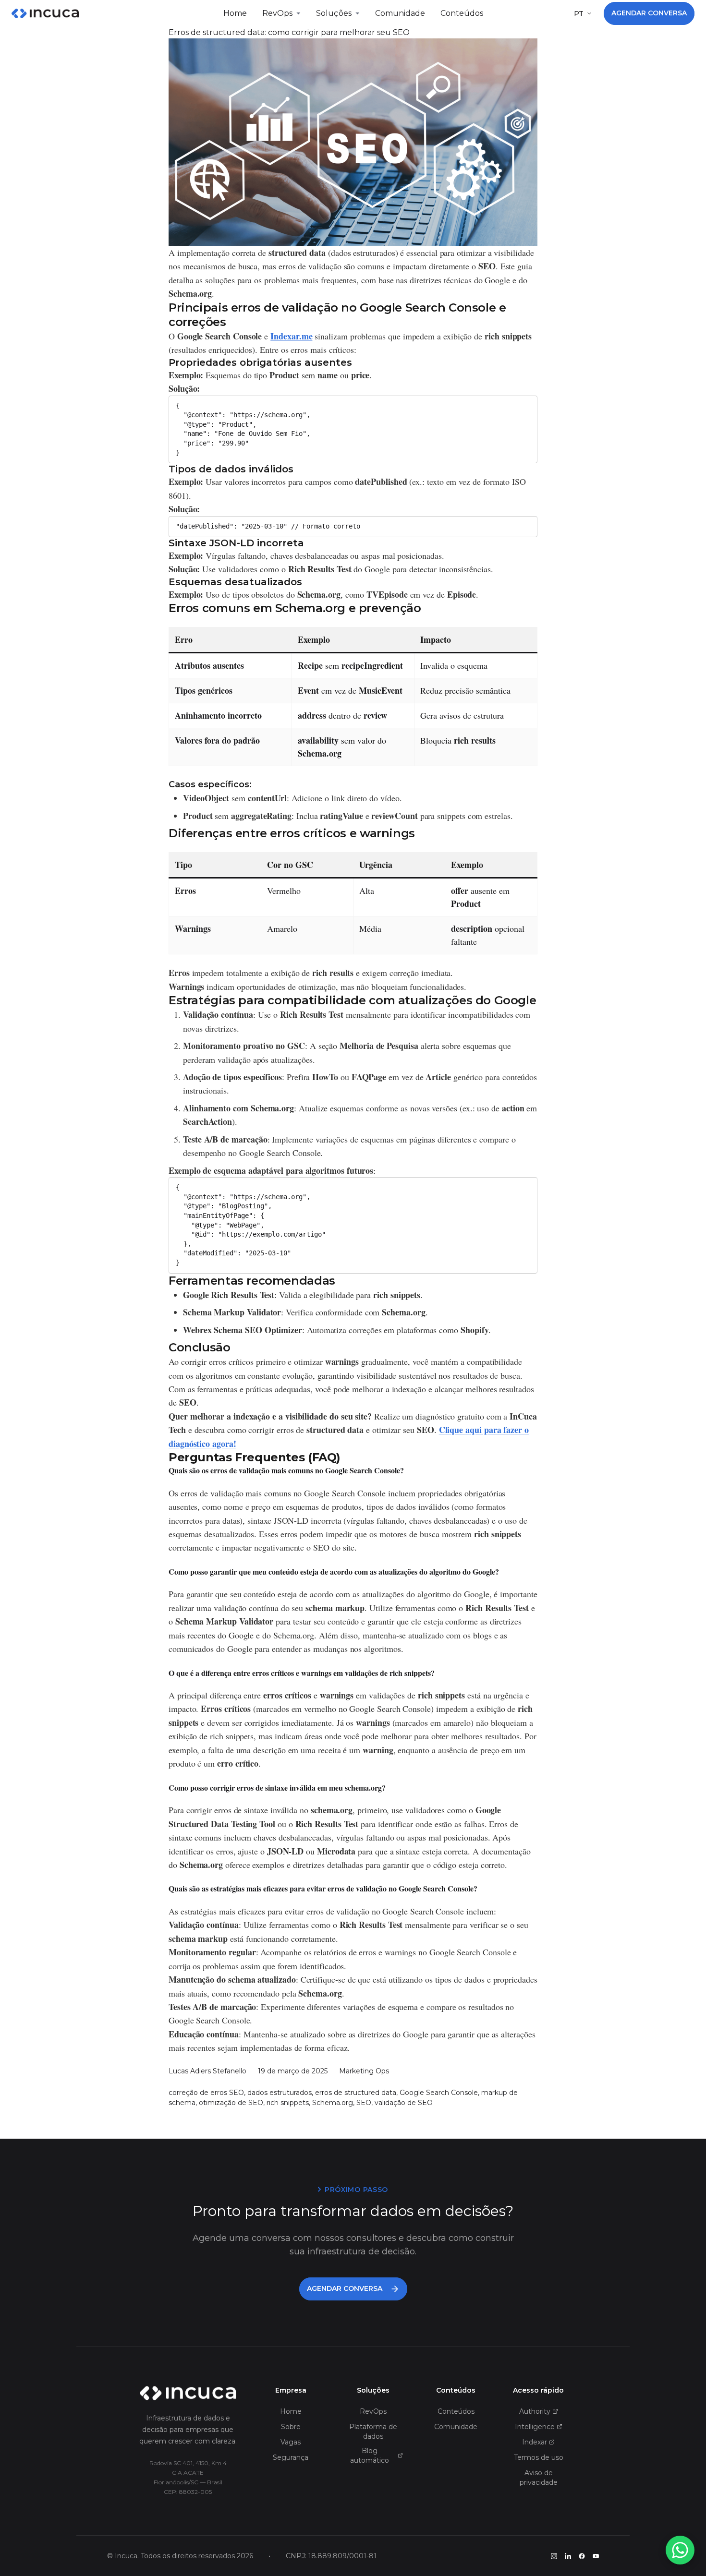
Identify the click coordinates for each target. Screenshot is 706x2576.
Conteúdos (462, 13)
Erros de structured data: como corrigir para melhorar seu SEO (289, 32)
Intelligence (535, 2427)
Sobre (291, 2427)
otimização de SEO (231, 2103)
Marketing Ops (364, 2071)
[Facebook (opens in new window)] (582, 2556)
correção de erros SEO (206, 2093)
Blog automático (370, 2456)
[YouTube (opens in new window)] (596, 2556)
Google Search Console (439, 2093)
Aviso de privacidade (539, 2478)
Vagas (291, 2442)
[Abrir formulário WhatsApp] (680, 2550)
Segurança (291, 2457)
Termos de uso (539, 2457)
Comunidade (400, 13)
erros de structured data (356, 2093)
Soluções (334, 13)
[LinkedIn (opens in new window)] (568, 2556)
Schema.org (333, 2103)
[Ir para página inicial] (188, 2393)
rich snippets (288, 2103)
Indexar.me (291, 336)
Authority (535, 2411)
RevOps (277, 13)
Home (235, 13)
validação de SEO (404, 2103)
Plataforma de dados (373, 2432)
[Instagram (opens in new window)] (554, 2556)
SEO (364, 2103)
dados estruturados (280, 2093)
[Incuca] (45, 13)
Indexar (535, 2442)
